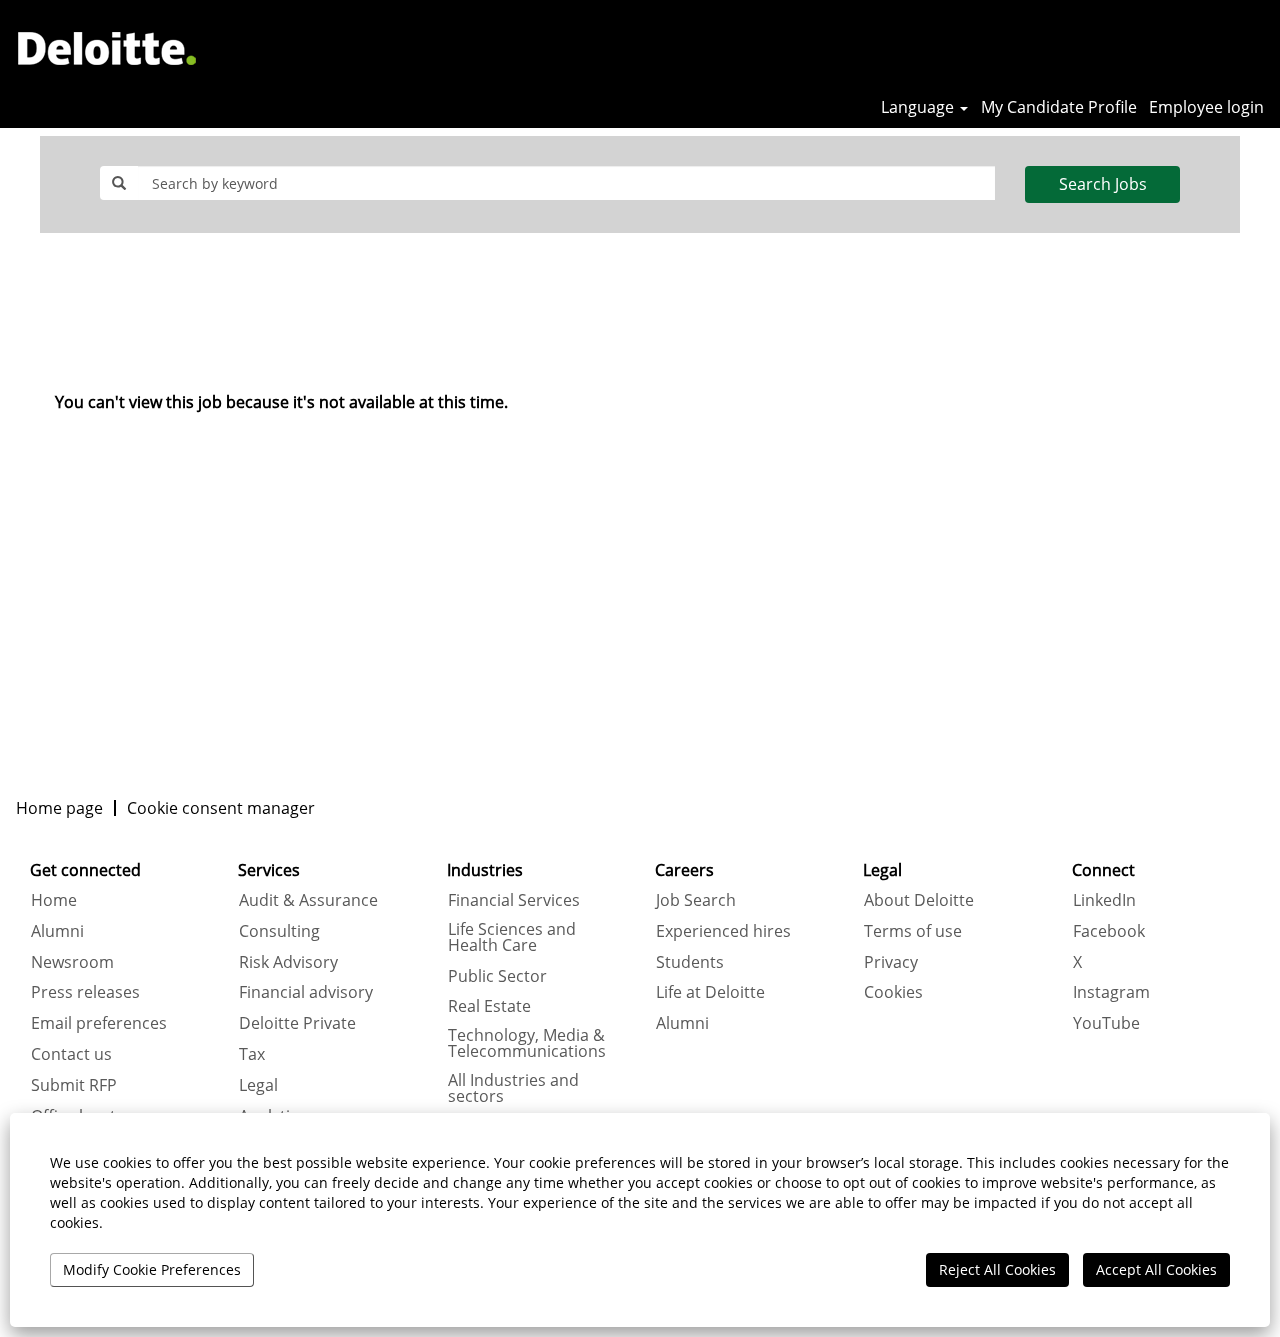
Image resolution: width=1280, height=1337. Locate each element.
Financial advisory (306, 992)
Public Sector (497, 976)
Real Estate (489, 1006)
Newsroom (72, 962)
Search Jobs (1103, 184)
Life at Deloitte (710, 992)
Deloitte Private (297, 1023)
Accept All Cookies (1156, 1269)
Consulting (279, 931)
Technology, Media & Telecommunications (527, 1043)
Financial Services (514, 900)
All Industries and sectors (513, 1088)
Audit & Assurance (308, 900)
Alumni (57, 931)
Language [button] (919, 107)
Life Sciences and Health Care (512, 937)
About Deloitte (919, 900)
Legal (258, 1085)
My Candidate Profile (1059, 107)
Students (690, 962)
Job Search (696, 900)
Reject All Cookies (997, 1269)
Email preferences (99, 1023)
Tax (252, 1054)
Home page (59, 808)
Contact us (71, 1054)
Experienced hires (723, 931)
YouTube (1106, 1023)
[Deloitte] (107, 48)
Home (54, 900)
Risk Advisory (288, 962)
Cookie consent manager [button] (221, 808)
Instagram (1111, 992)
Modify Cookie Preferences (152, 1269)
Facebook (1109, 931)
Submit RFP (74, 1085)
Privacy (891, 962)
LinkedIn (1104, 900)
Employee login (1206, 107)
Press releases (85, 992)
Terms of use (913, 931)
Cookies (893, 992)
